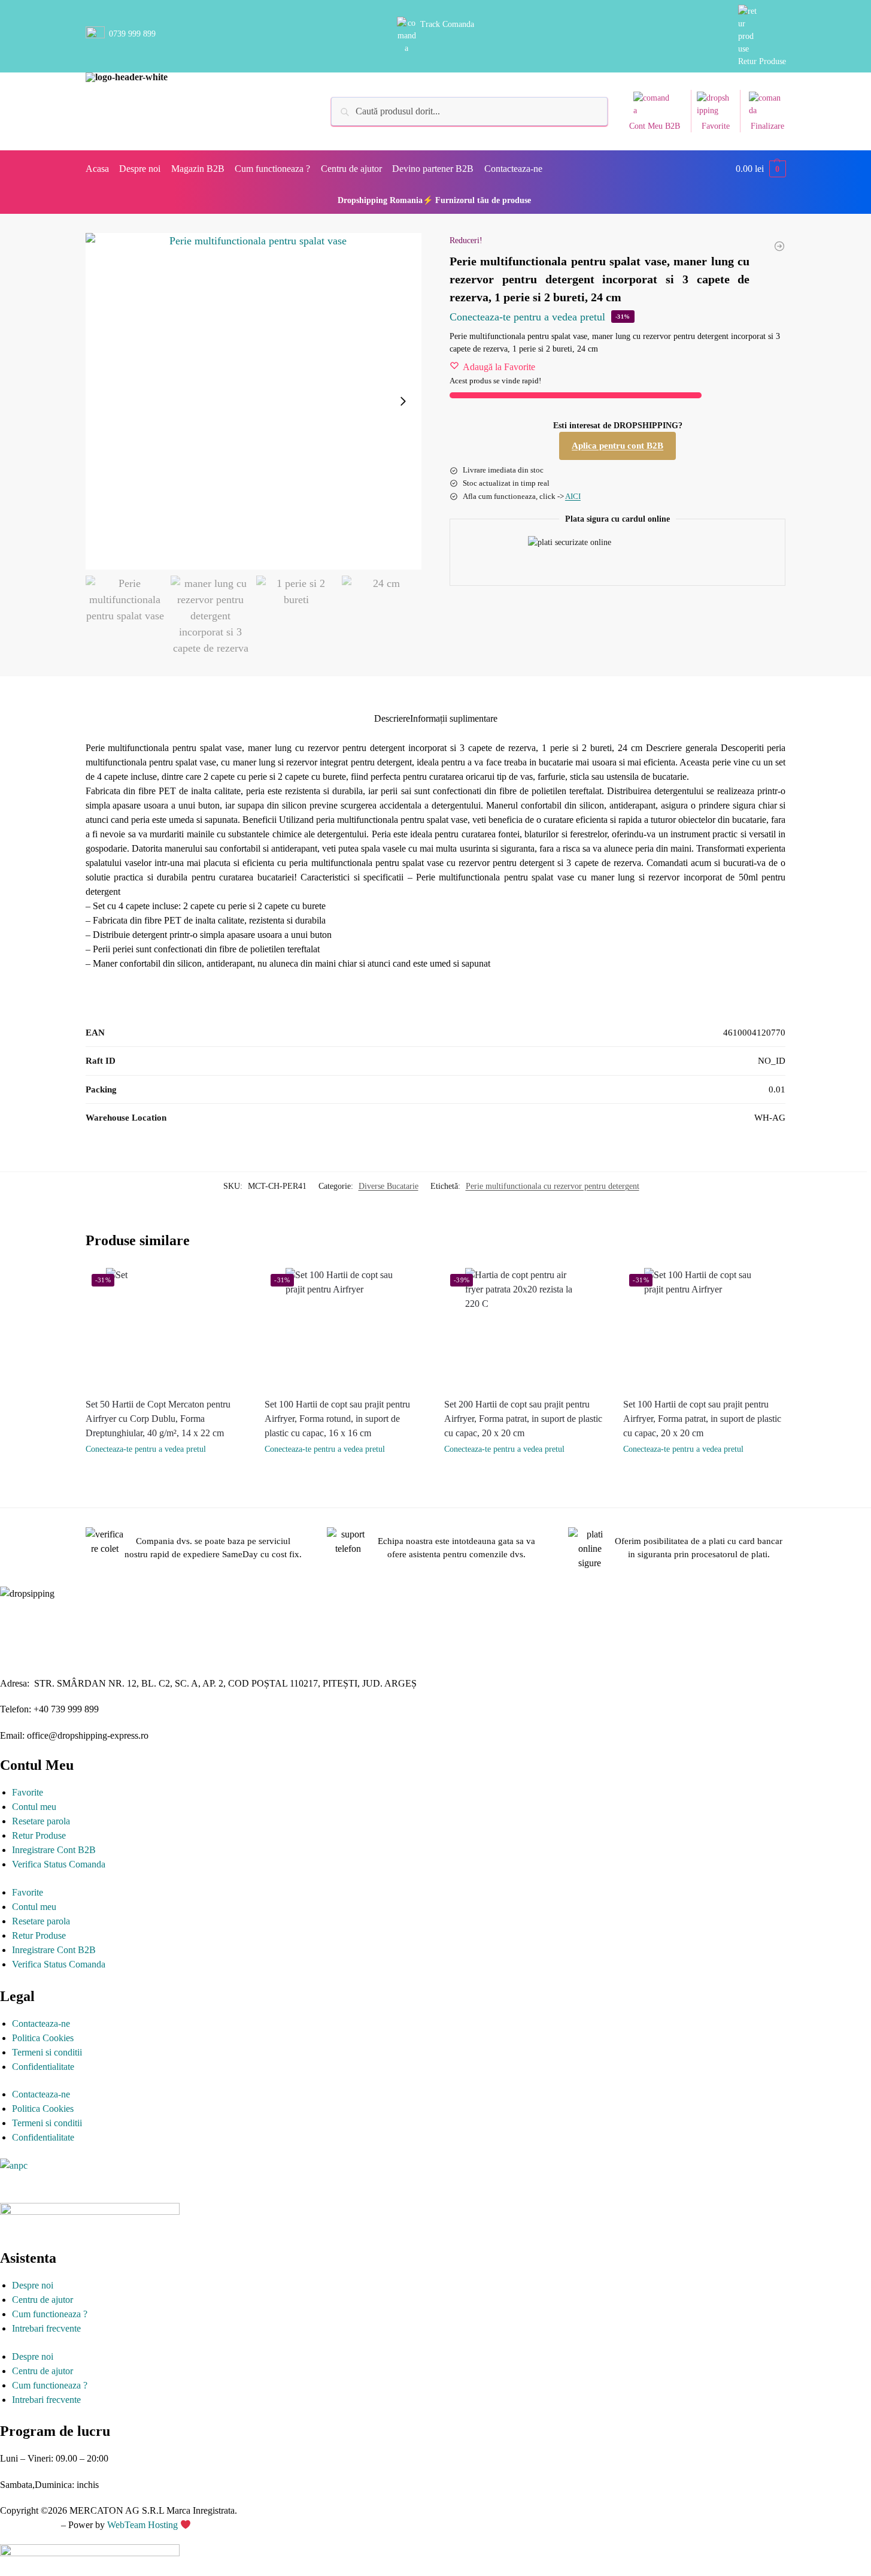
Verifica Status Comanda (59, 1864)
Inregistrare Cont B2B (54, 1850)
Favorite (716, 126)
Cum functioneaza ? (50, 2314)
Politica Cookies (43, 2038)
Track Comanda (447, 24)
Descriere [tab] (392, 718)
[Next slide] (403, 401)
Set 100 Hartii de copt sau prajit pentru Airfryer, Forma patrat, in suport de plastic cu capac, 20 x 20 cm (702, 1419)
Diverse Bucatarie (389, 1186)
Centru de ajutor (43, 2300)
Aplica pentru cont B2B (617, 446)
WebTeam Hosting (144, 2525)
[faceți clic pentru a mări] (254, 401)
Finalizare (767, 126)
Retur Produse (762, 61)
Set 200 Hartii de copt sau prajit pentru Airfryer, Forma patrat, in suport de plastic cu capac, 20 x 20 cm (523, 1419)
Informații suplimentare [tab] (454, 718)
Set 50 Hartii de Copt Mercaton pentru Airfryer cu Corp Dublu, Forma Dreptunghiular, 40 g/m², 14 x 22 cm (158, 1419)
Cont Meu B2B (655, 126)
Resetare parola (41, 1821)
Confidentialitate (43, 2067)
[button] (761, 169)
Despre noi (33, 2285)
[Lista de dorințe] (238, 1286)
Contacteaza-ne (41, 2023)
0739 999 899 (132, 34)
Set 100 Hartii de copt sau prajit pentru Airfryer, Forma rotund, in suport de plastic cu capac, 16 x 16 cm (337, 1419)
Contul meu (34, 1807)
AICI (573, 496)
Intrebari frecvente (46, 2328)
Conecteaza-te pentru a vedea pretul (527, 317)
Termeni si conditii (47, 2052)
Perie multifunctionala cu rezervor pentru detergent (553, 1186)
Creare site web (29, 2525)
